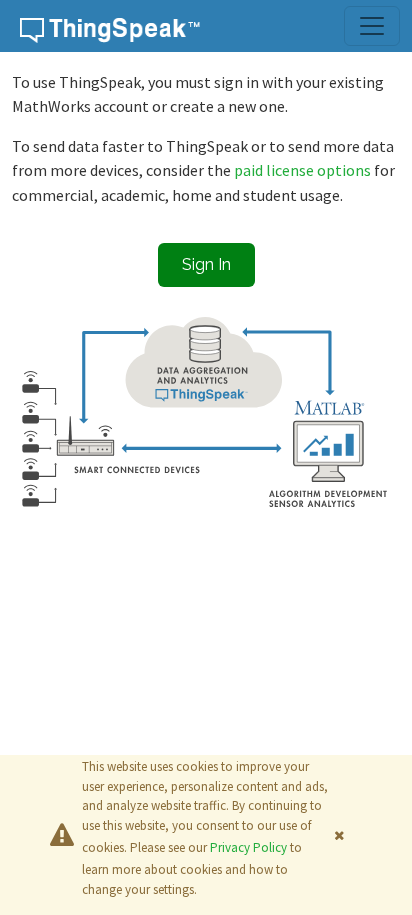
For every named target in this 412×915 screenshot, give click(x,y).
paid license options (304, 170)
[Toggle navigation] (372, 26)
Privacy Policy (248, 847)
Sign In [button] (206, 264)
